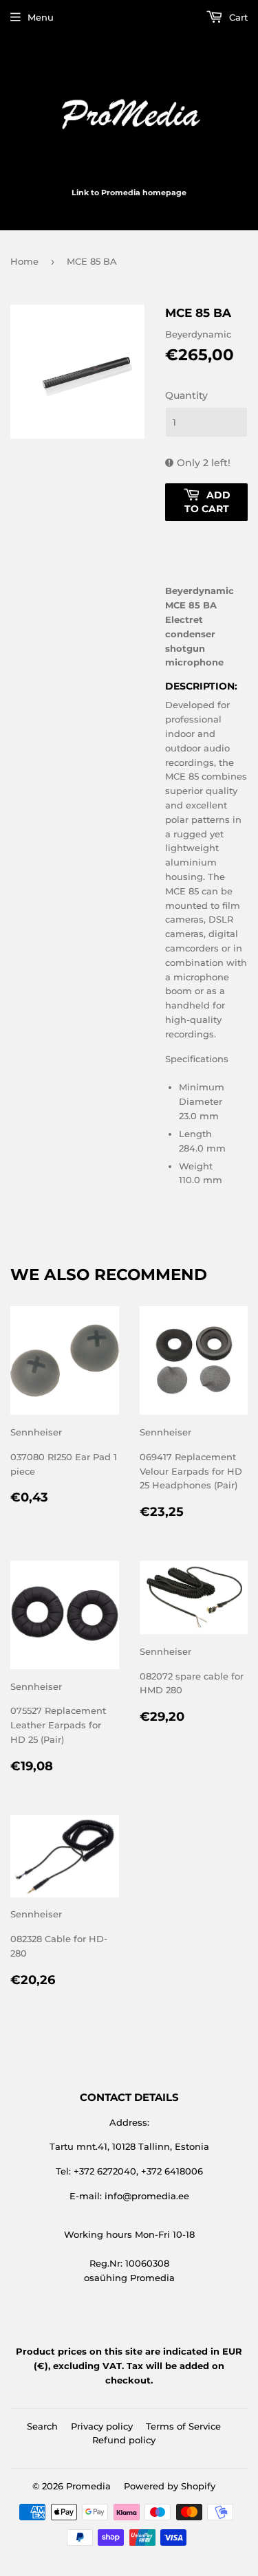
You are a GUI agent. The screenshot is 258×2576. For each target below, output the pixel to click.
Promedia (88, 2486)
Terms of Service (183, 2426)
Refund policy (124, 2440)
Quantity (186, 395)
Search (42, 2426)
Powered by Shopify (170, 2486)
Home (24, 261)
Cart (237, 17)
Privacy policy (102, 2426)
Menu (41, 17)
